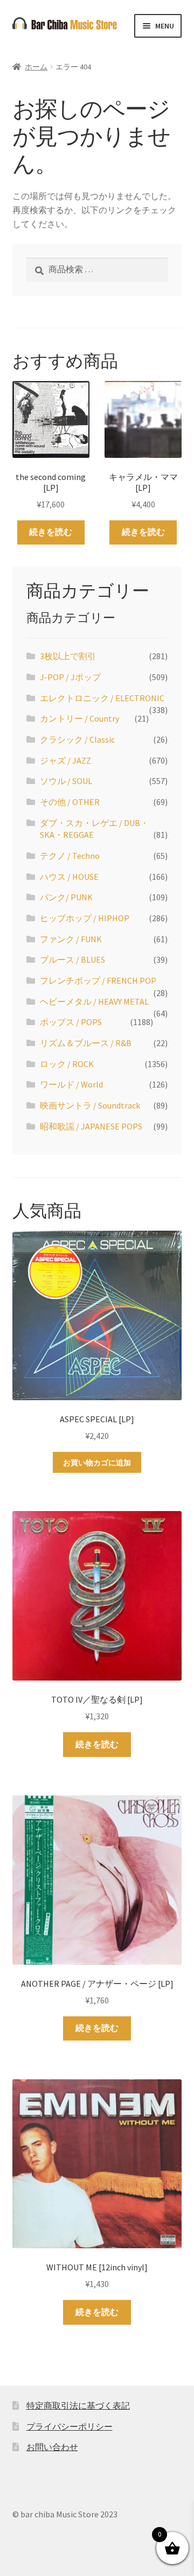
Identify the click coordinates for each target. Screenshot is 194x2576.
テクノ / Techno (70, 856)
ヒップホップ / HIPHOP (85, 918)
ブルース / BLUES (72, 959)
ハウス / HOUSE (69, 877)
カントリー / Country (79, 718)
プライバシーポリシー (70, 2426)
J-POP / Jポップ (70, 677)
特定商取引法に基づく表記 (78, 2405)
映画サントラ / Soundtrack (90, 1105)
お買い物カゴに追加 (97, 1463)
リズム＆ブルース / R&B (86, 1043)
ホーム (36, 67)
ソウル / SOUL (66, 781)
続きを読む (51, 532)
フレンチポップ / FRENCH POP (98, 980)
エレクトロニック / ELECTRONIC (102, 698)
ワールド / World (71, 1084)
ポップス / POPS (71, 1022)
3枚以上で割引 (68, 656)
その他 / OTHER (70, 802)
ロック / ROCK (67, 1064)
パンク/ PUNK (66, 897)
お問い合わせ (52, 2447)
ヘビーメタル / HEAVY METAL (94, 1001)
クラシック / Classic (77, 739)
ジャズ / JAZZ (65, 760)
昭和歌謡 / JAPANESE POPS (91, 1126)
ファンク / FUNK (71, 939)
